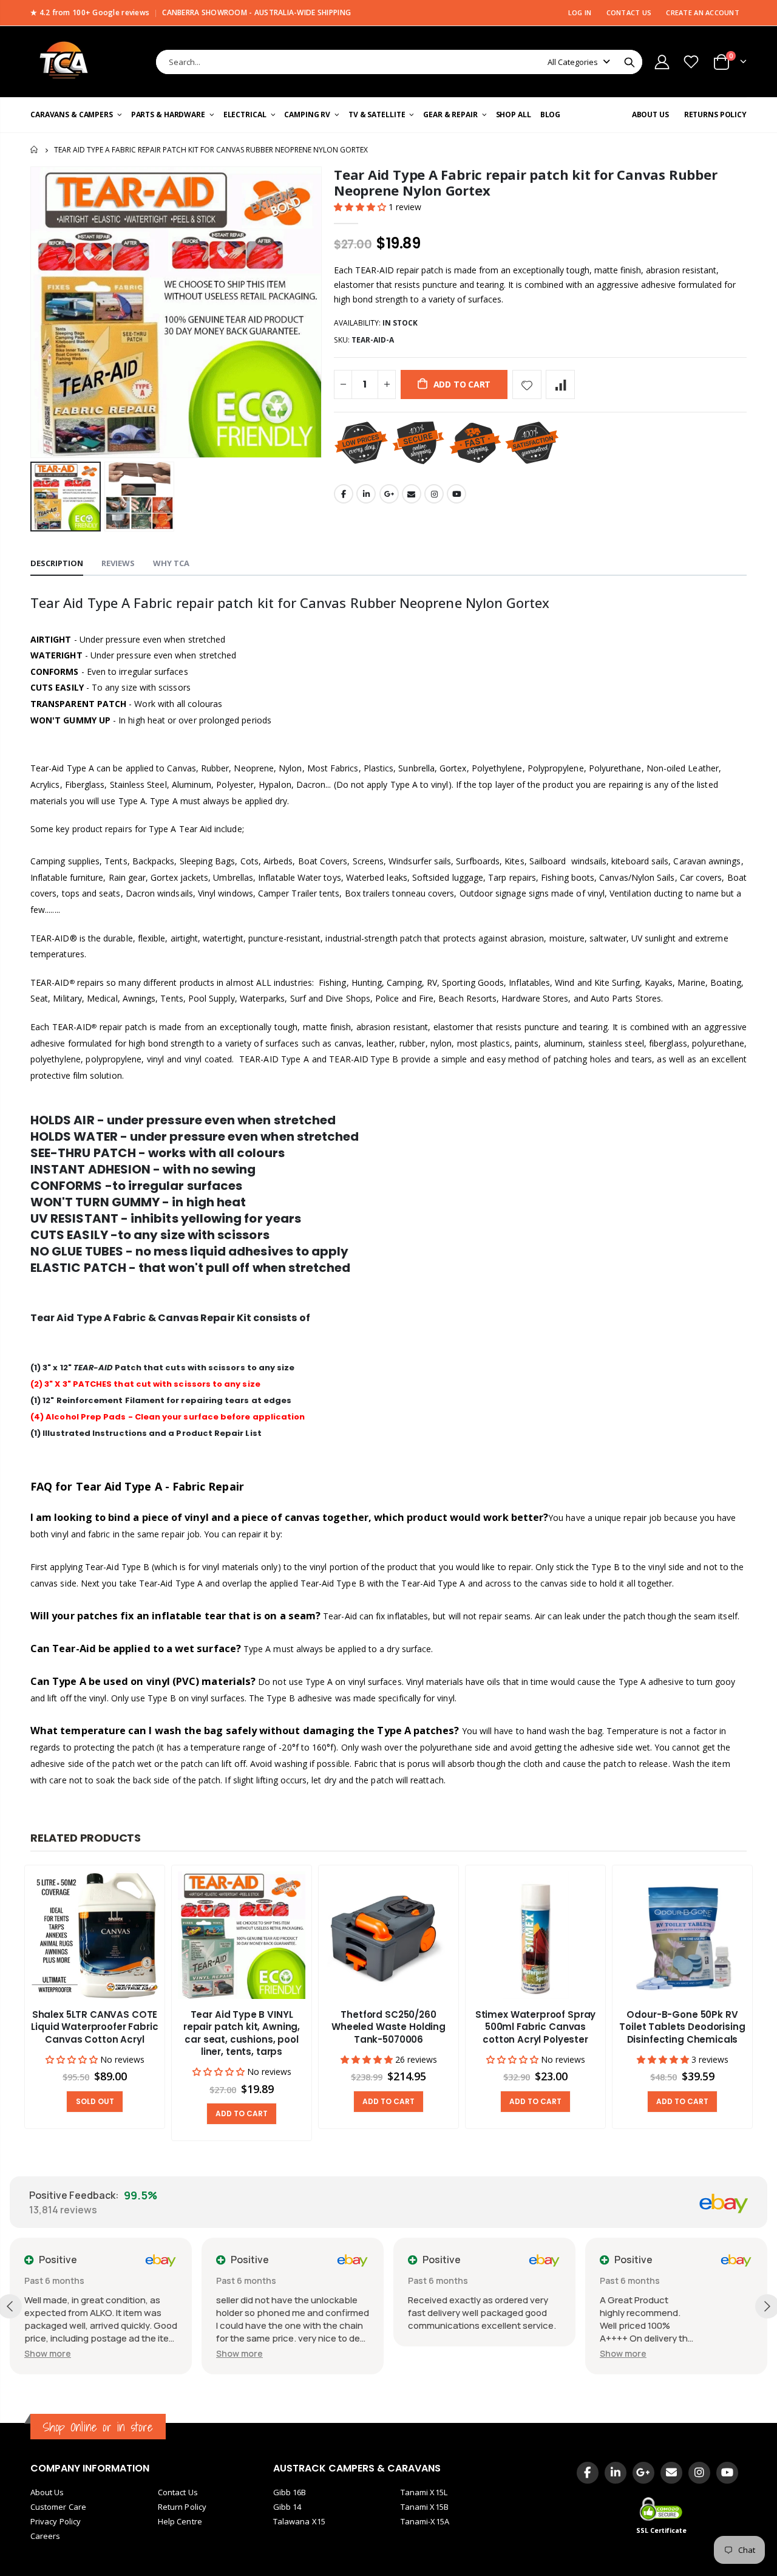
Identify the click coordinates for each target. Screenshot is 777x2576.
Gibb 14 (287, 2507)
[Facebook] (588, 2473)
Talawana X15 (299, 2521)
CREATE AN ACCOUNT (703, 12)
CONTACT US (629, 12)
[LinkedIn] (616, 2473)
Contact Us (178, 2492)
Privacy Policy (56, 2521)
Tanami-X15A (425, 2521)
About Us (47, 2492)
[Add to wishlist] (527, 384)
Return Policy (182, 2507)
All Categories (573, 62)
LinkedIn (366, 494)
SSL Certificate (662, 2530)
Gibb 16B (290, 2492)
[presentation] (765, 2004)
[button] (361, 207)
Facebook (344, 494)
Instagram (434, 494)
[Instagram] (699, 2473)
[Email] (671, 2473)
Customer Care (58, 2507)
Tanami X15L (424, 2492)
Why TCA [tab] (171, 563)
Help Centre (180, 2521)
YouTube (456, 494)
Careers (45, 2536)
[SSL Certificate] (662, 2509)
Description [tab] (57, 563)
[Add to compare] (560, 384)
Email (412, 494)
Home (35, 150)
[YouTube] (727, 2473)
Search (629, 62)
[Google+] (643, 2473)
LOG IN (580, 12)
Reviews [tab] (118, 563)
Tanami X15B (425, 2507)
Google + (389, 494)
